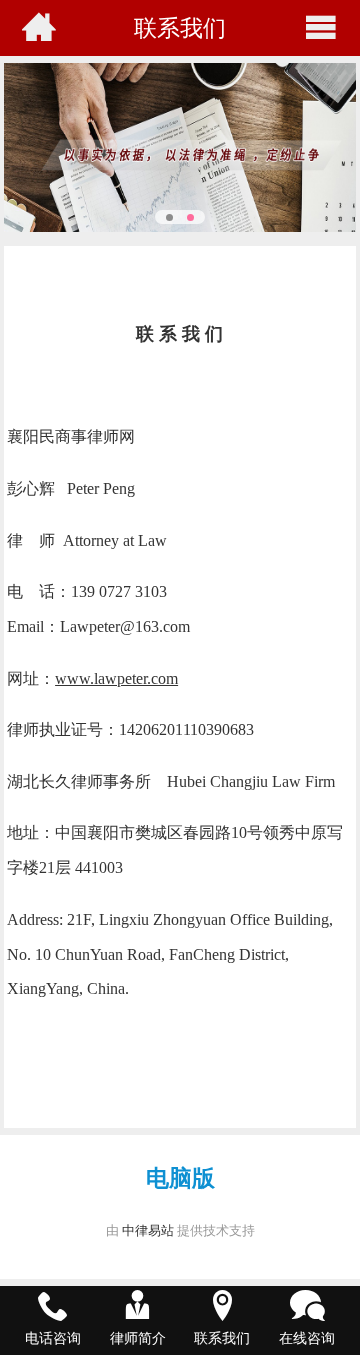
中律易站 (148, 1230)
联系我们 (180, 27)
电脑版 (180, 1177)
